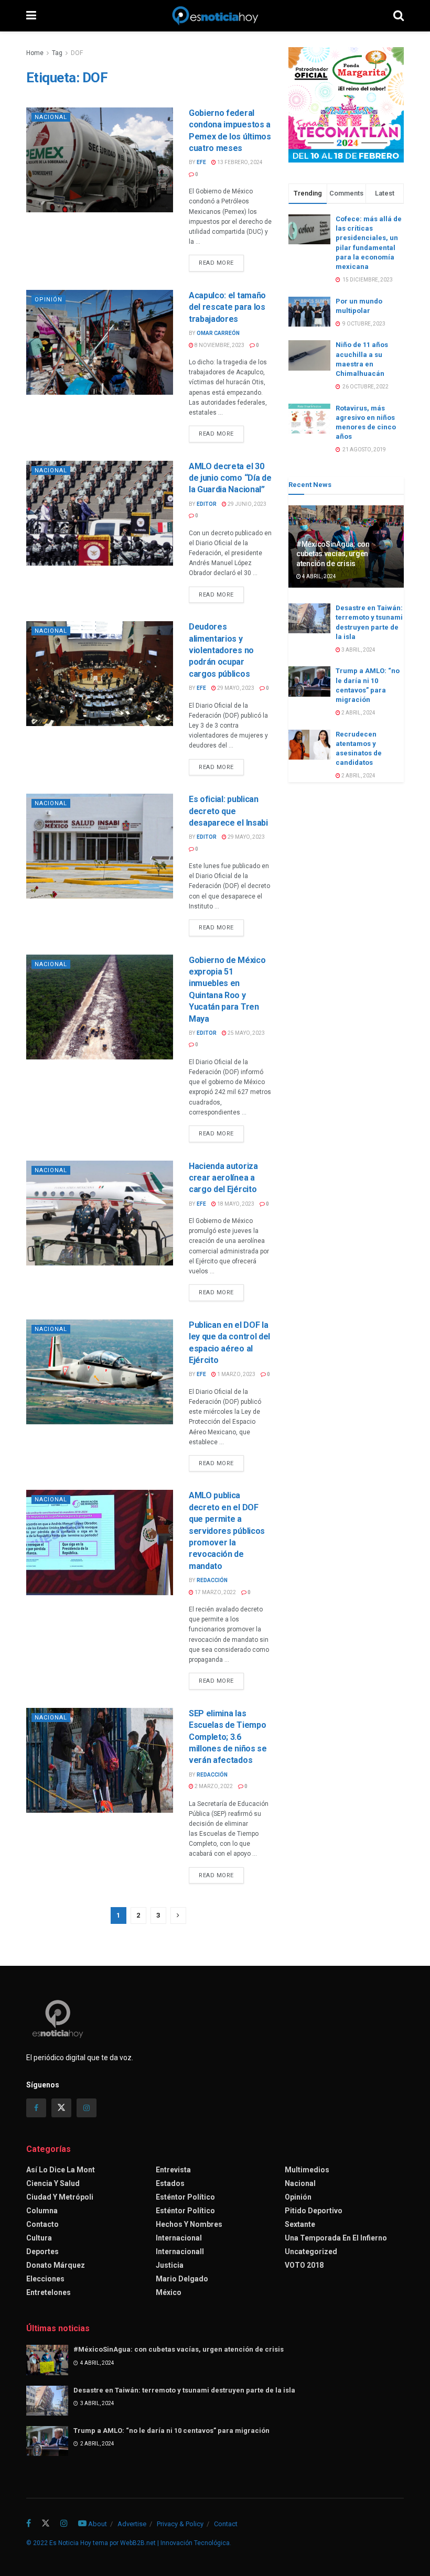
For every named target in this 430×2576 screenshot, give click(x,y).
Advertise (132, 2524)
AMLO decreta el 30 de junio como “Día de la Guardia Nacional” (230, 478)
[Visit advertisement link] (346, 105)
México (169, 2292)
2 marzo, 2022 (213, 1786)
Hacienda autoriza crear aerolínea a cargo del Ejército (223, 1178)
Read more (221, 263)
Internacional (179, 2238)
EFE (201, 162)
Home (35, 53)
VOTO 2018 (304, 2265)
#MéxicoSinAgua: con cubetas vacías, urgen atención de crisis (333, 554)
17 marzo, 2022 (215, 1592)
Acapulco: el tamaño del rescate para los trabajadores (227, 307)
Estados (170, 2183)
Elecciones (45, 2279)
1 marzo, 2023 (236, 1374)
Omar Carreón (218, 333)
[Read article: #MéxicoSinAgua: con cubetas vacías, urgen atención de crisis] (47, 2360)
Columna (42, 2211)
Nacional (51, 117)
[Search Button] (399, 16)
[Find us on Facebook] (36, 2108)
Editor (207, 504)
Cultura (39, 2238)
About (98, 2524)
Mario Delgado (182, 2279)
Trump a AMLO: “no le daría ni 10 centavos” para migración (171, 2431)
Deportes (42, 2252)
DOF (77, 53)
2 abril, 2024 (358, 713)
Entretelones (49, 2292)
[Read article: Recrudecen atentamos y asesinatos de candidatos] (309, 745)
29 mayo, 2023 (235, 688)
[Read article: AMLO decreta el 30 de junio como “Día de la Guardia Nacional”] (100, 513)
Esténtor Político (185, 2197)
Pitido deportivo (314, 2211)
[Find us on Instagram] (87, 2108)
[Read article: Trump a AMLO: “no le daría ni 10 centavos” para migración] (309, 681)
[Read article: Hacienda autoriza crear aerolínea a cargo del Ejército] (100, 1213)
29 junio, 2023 (246, 504)
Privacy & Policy (180, 2524)
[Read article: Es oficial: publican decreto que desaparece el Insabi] (100, 846)
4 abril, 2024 (319, 576)
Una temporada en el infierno (336, 2238)
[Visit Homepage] (215, 16)
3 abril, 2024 (358, 650)
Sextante (300, 2224)
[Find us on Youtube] (82, 2524)
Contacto (42, 2224)
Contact (226, 2524)
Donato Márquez (56, 2265)
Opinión (49, 300)
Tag (57, 53)
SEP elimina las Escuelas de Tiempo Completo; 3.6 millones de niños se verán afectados (228, 1737)
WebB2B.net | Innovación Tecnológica (175, 2543)
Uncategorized (311, 2252)
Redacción (212, 1580)
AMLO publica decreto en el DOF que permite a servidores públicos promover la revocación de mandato (227, 1530)
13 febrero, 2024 (239, 162)
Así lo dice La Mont (61, 2170)
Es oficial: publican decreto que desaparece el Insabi (228, 811)
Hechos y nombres (189, 2224)
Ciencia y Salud (53, 2183)
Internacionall (180, 2252)
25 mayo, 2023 (246, 1033)
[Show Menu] (31, 16)
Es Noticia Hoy (70, 2543)
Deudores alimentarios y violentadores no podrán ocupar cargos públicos (221, 650)
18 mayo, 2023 (235, 1204)
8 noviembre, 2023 (219, 345)
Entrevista (173, 2170)
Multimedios (307, 2170)
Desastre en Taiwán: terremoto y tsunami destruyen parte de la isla (184, 2390)
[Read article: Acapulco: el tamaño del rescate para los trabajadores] (100, 342)
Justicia (170, 2265)
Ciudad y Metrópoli (60, 2197)
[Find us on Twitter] (61, 2108)
